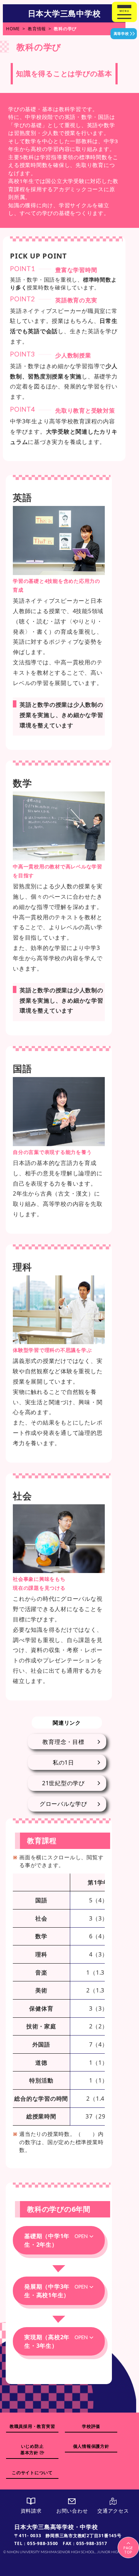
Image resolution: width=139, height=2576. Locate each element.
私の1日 (63, 1762)
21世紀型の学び (63, 1783)
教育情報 (37, 29)
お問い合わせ (72, 2511)
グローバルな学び (63, 1804)
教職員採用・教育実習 (32, 2426)
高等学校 (121, 33)
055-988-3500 (43, 2543)
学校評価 (91, 2426)
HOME (13, 29)
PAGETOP (128, 2550)
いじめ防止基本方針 (32, 2449)
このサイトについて (32, 2473)
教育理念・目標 (63, 1742)
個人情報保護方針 (91, 2446)
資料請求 (31, 2511)
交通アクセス (113, 2511)
